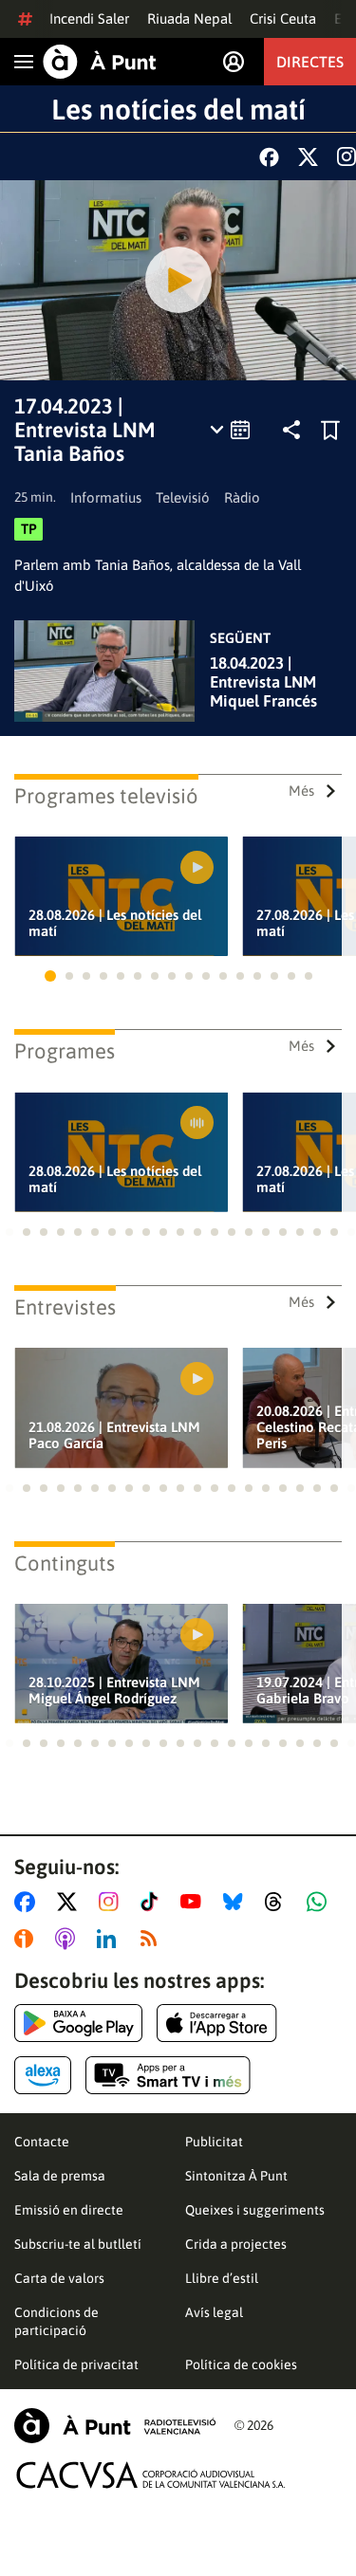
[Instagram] (347, 156)
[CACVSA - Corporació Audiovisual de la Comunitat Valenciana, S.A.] (151, 2475)
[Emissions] (231, 430)
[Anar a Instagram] (112, 1902)
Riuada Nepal (189, 18)
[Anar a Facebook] (28, 1902)
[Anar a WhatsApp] (320, 1902)
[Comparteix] (291, 430)
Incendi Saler (89, 18)
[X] (308, 157)
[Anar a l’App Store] (217, 2023)
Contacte (42, 2142)
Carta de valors (59, 2278)
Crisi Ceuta (283, 18)
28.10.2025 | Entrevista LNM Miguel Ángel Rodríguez (114, 1690)
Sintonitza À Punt (236, 2176)
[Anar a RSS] (153, 1939)
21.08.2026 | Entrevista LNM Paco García (114, 1435)
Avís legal (214, 2312)
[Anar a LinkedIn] (110, 1939)
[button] (50, 976)
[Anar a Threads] (279, 1902)
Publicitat (214, 2142)
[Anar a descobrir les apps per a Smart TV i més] (168, 2075)
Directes (310, 62)
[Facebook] (269, 157)
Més (301, 791)
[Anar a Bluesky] (237, 1902)
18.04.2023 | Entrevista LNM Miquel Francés (263, 682)
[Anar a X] (71, 1902)
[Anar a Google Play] (78, 2023)
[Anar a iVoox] (28, 1939)
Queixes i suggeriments (255, 2210)
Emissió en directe (69, 2210)
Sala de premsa (60, 2176)
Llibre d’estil (222, 2278)
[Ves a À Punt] (100, 62)
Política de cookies (241, 2364)
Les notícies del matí (178, 109)
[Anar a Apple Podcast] (69, 1939)
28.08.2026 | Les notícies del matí (115, 923)
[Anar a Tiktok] (153, 1902)
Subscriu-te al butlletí (78, 2244)
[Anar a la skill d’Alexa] (43, 2075)
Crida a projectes (236, 2244)
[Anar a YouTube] (195, 1902)
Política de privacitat (76, 2364)
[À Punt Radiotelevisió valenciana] (115, 2426)
